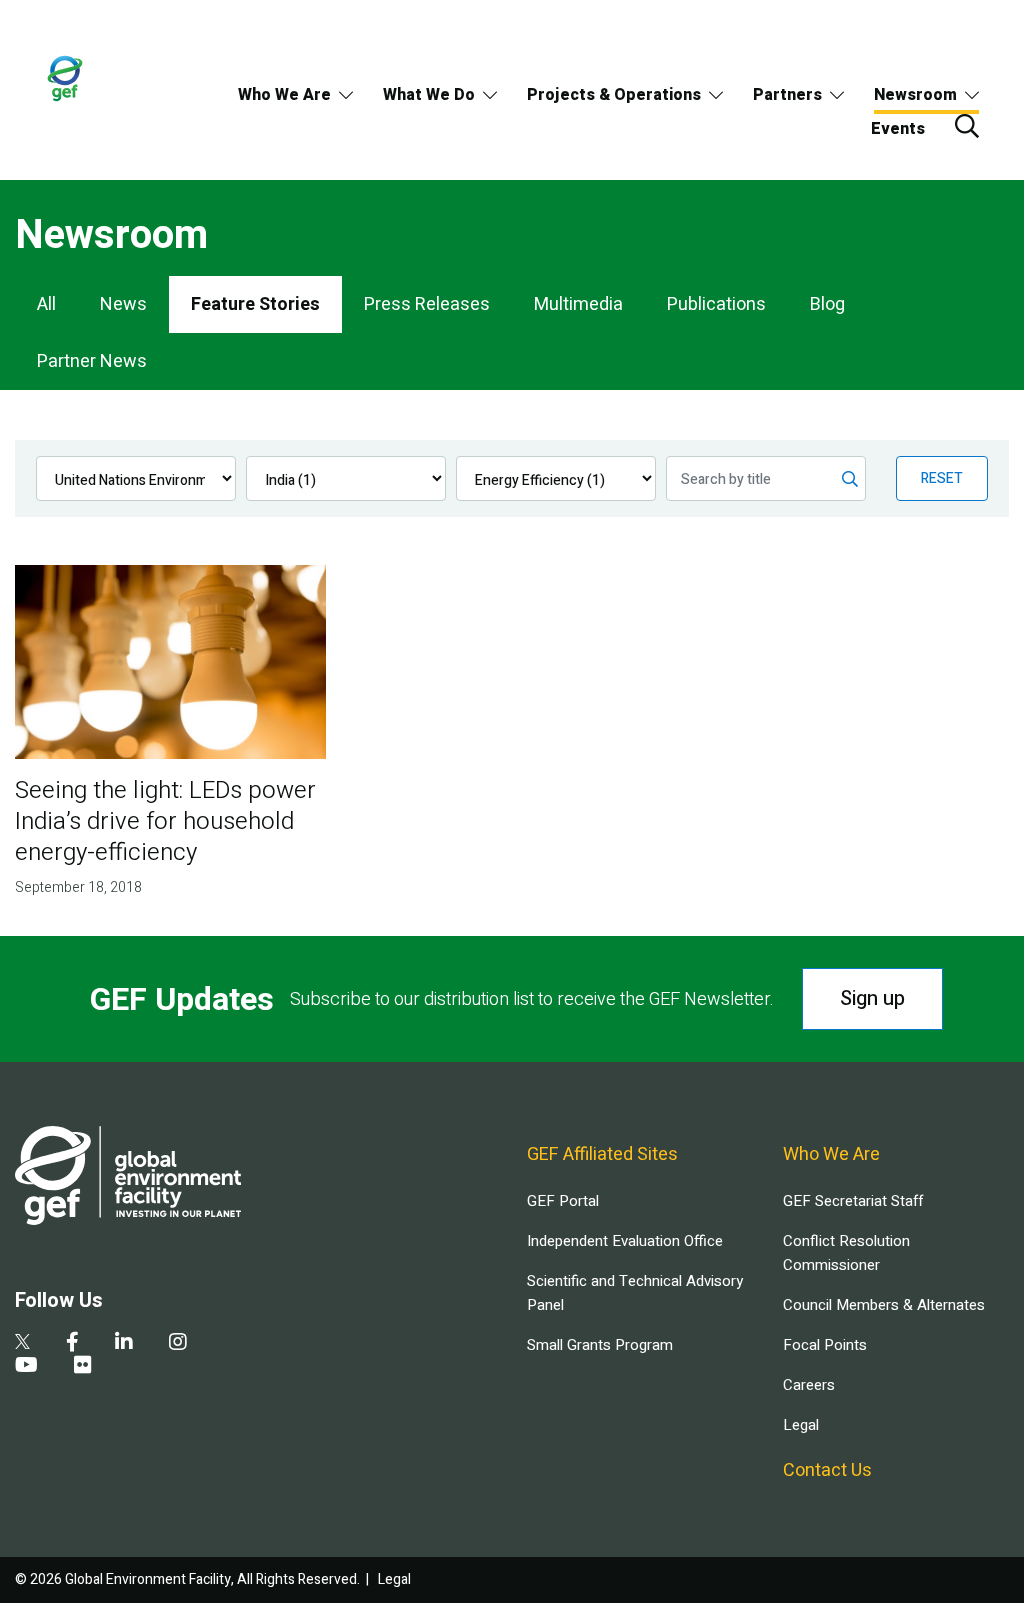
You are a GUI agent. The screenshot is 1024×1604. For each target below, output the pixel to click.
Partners (787, 95)
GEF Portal (563, 1201)
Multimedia (578, 304)
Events (898, 129)
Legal (801, 1425)
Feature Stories (255, 304)
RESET (942, 478)
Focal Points (825, 1345)
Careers (809, 1385)
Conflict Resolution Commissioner (846, 1253)
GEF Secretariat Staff (853, 1201)
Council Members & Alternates (884, 1305)
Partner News (92, 361)
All (46, 304)
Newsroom (915, 95)
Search (967, 126)
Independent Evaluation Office (625, 1241)
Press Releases (427, 304)
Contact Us (827, 1470)
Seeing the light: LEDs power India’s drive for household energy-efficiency (165, 821)
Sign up (872, 998)
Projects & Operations (614, 95)
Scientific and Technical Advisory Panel (635, 1293)
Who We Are (284, 95)
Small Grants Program (600, 1345)
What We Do (429, 95)
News (123, 304)
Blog (827, 304)
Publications (716, 304)
